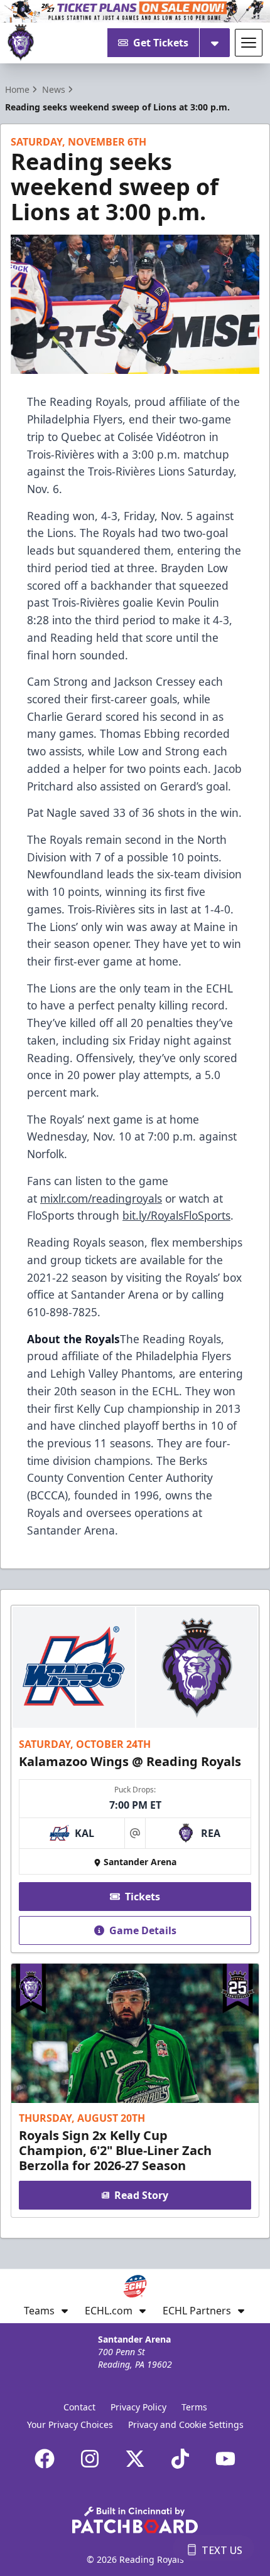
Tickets (143, 1897)
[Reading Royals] (21, 43)
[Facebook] (45, 2459)
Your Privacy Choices (70, 2424)
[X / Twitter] (135, 2459)
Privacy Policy (138, 2407)
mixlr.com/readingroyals (101, 1198)
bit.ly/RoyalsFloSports (176, 1215)
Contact (79, 2407)
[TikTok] (180, 2459)
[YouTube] (225, 2459)
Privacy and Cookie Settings (186, 2424)
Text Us (222, 2550)
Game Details (143, 1930)
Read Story (141, 2195)
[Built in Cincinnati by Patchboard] (135, 2520)
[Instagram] (90, 2459)
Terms (194, 2407)
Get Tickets (161, 43)
